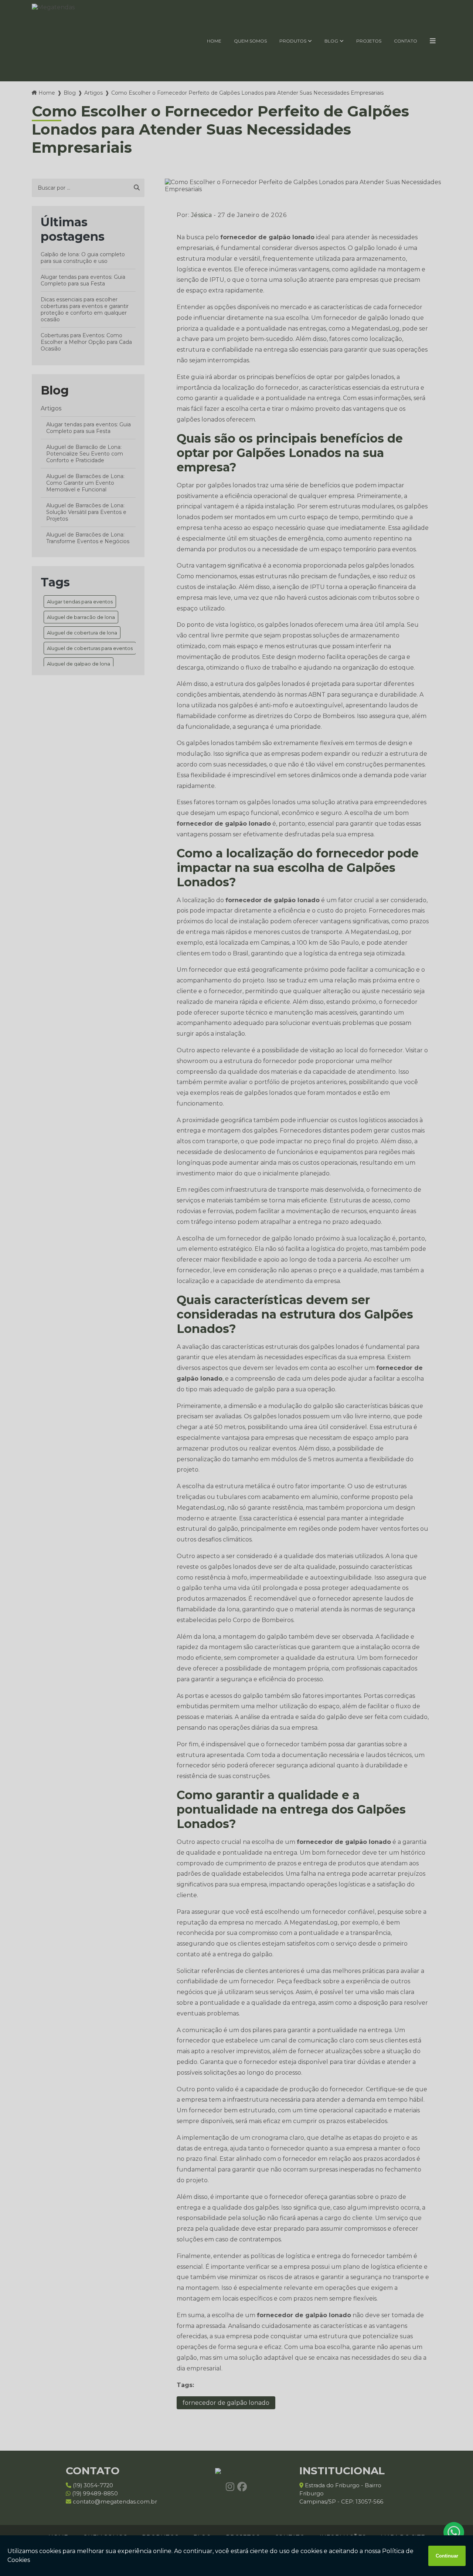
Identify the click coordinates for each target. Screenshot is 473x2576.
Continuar (447, 2556)
